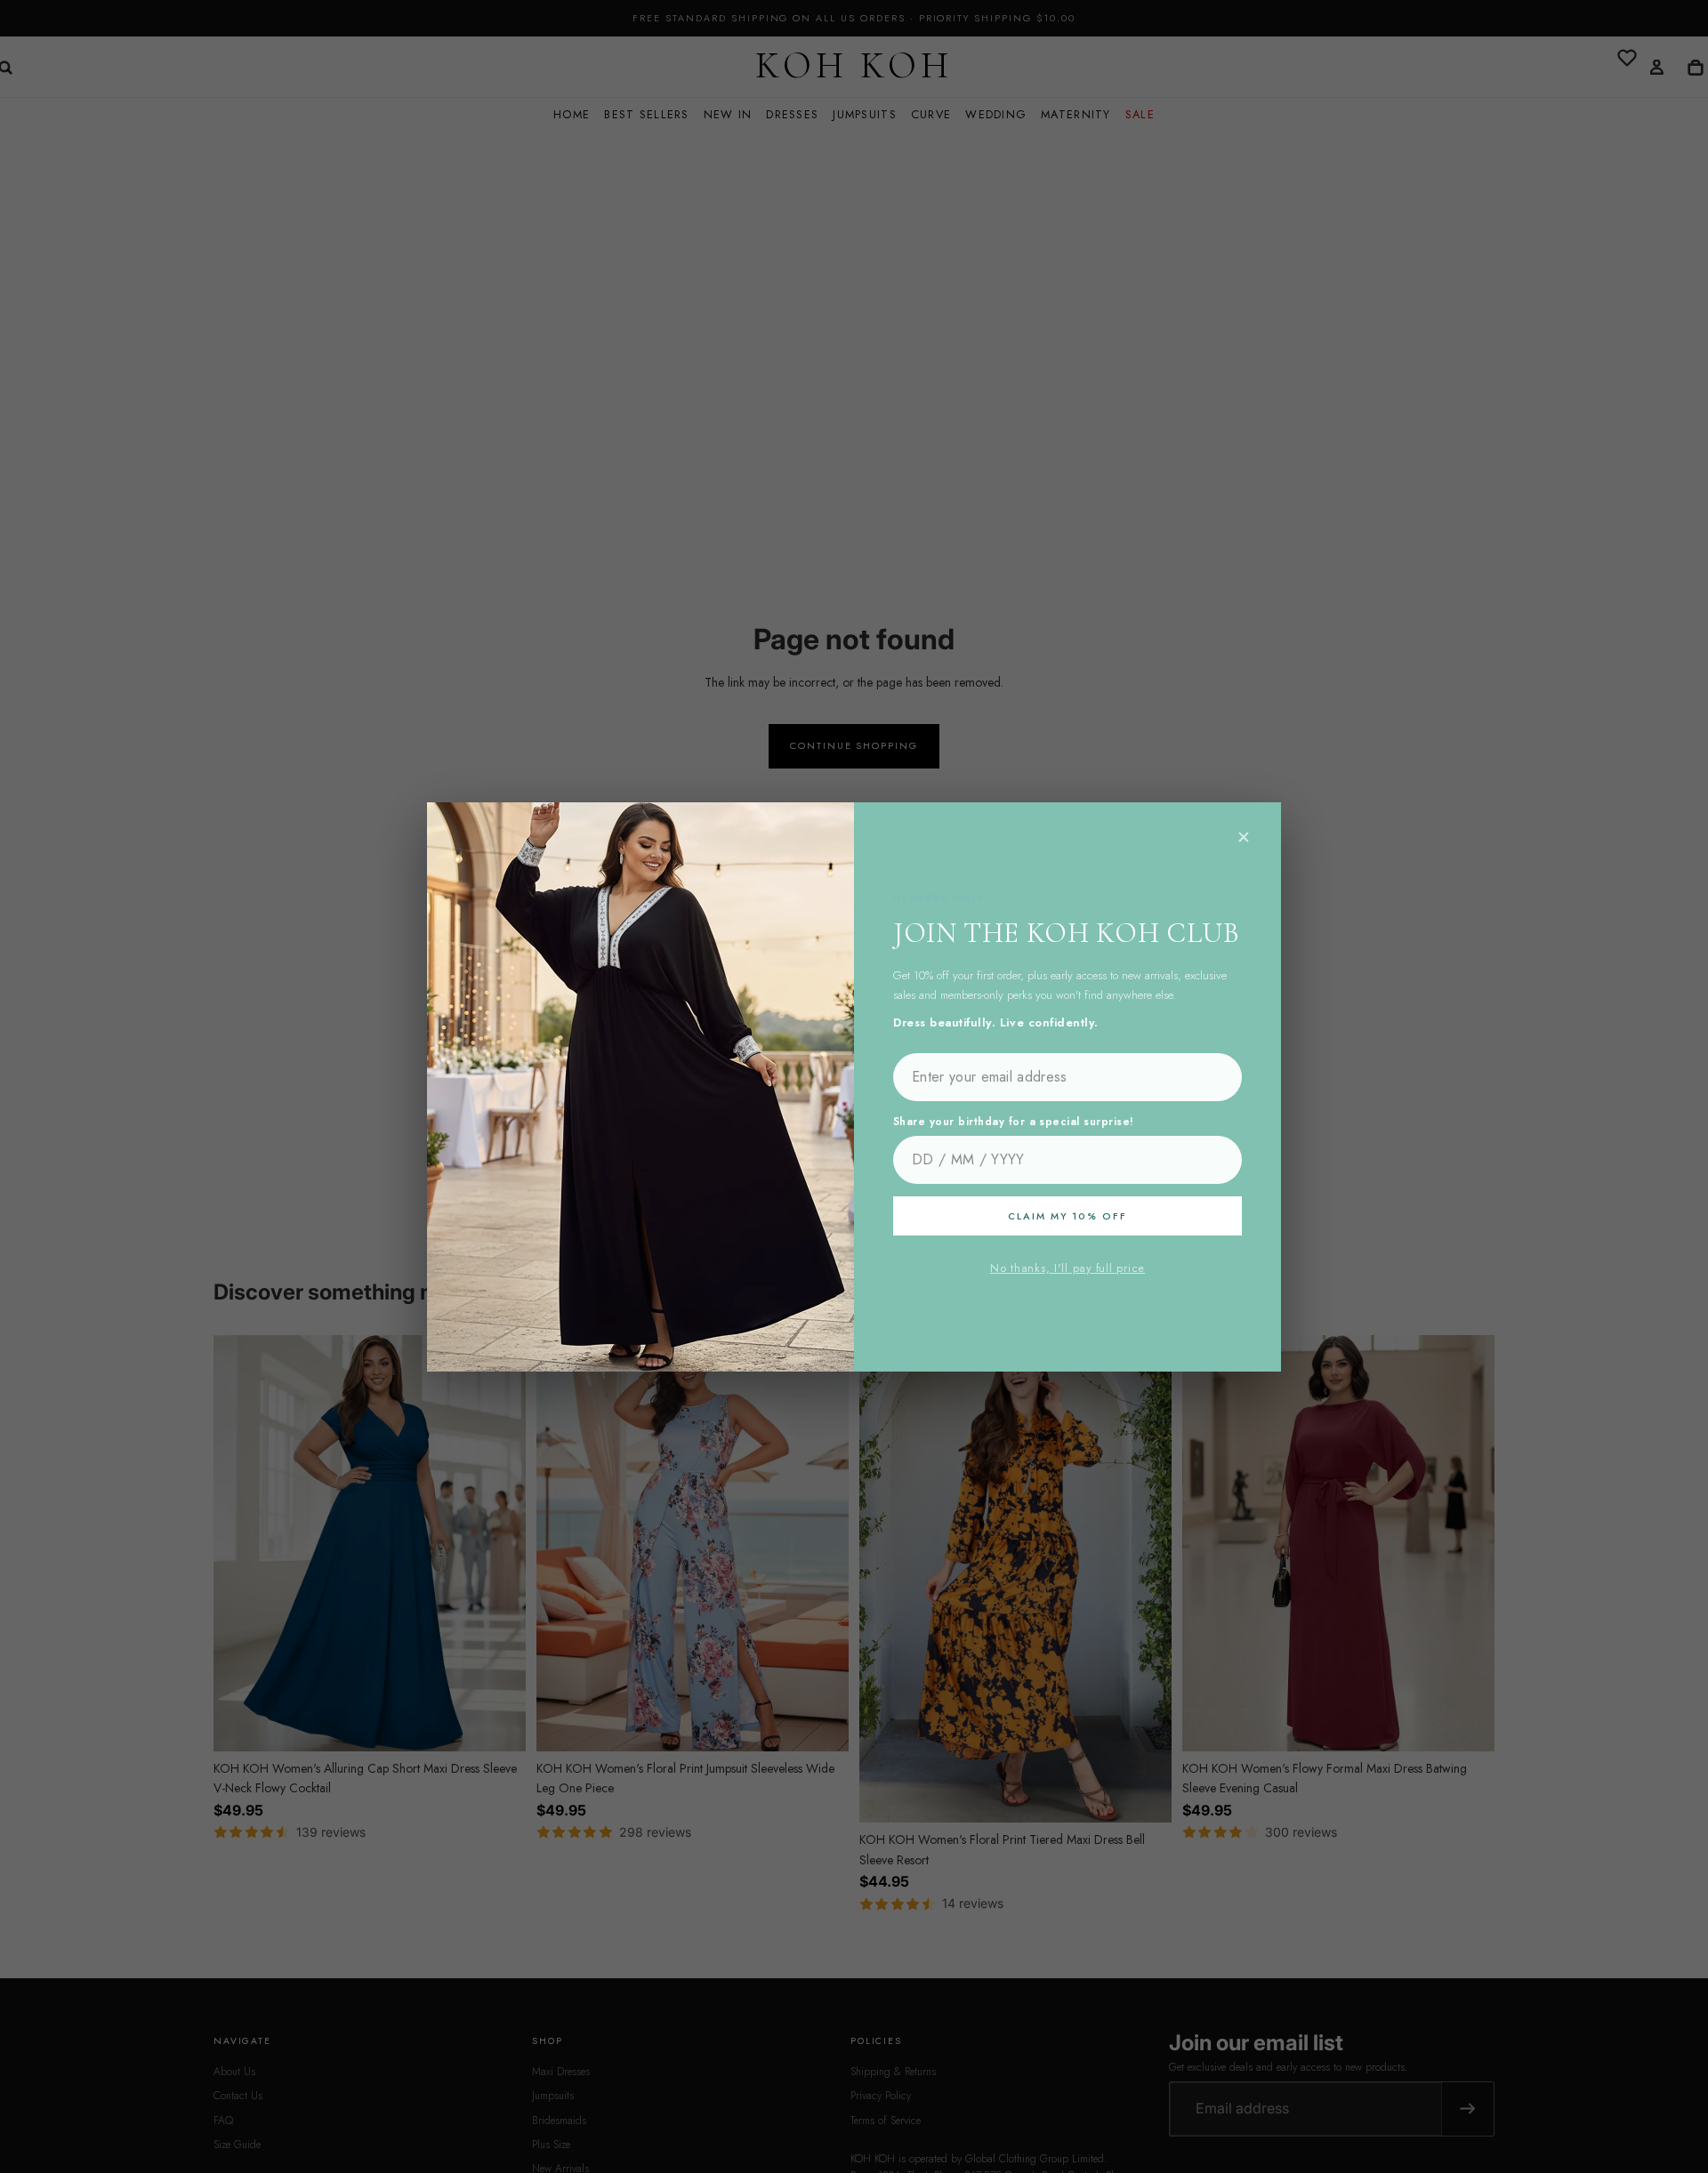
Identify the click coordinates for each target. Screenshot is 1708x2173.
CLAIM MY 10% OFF (1067, 1216)
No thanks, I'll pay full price (1067, 1268)
